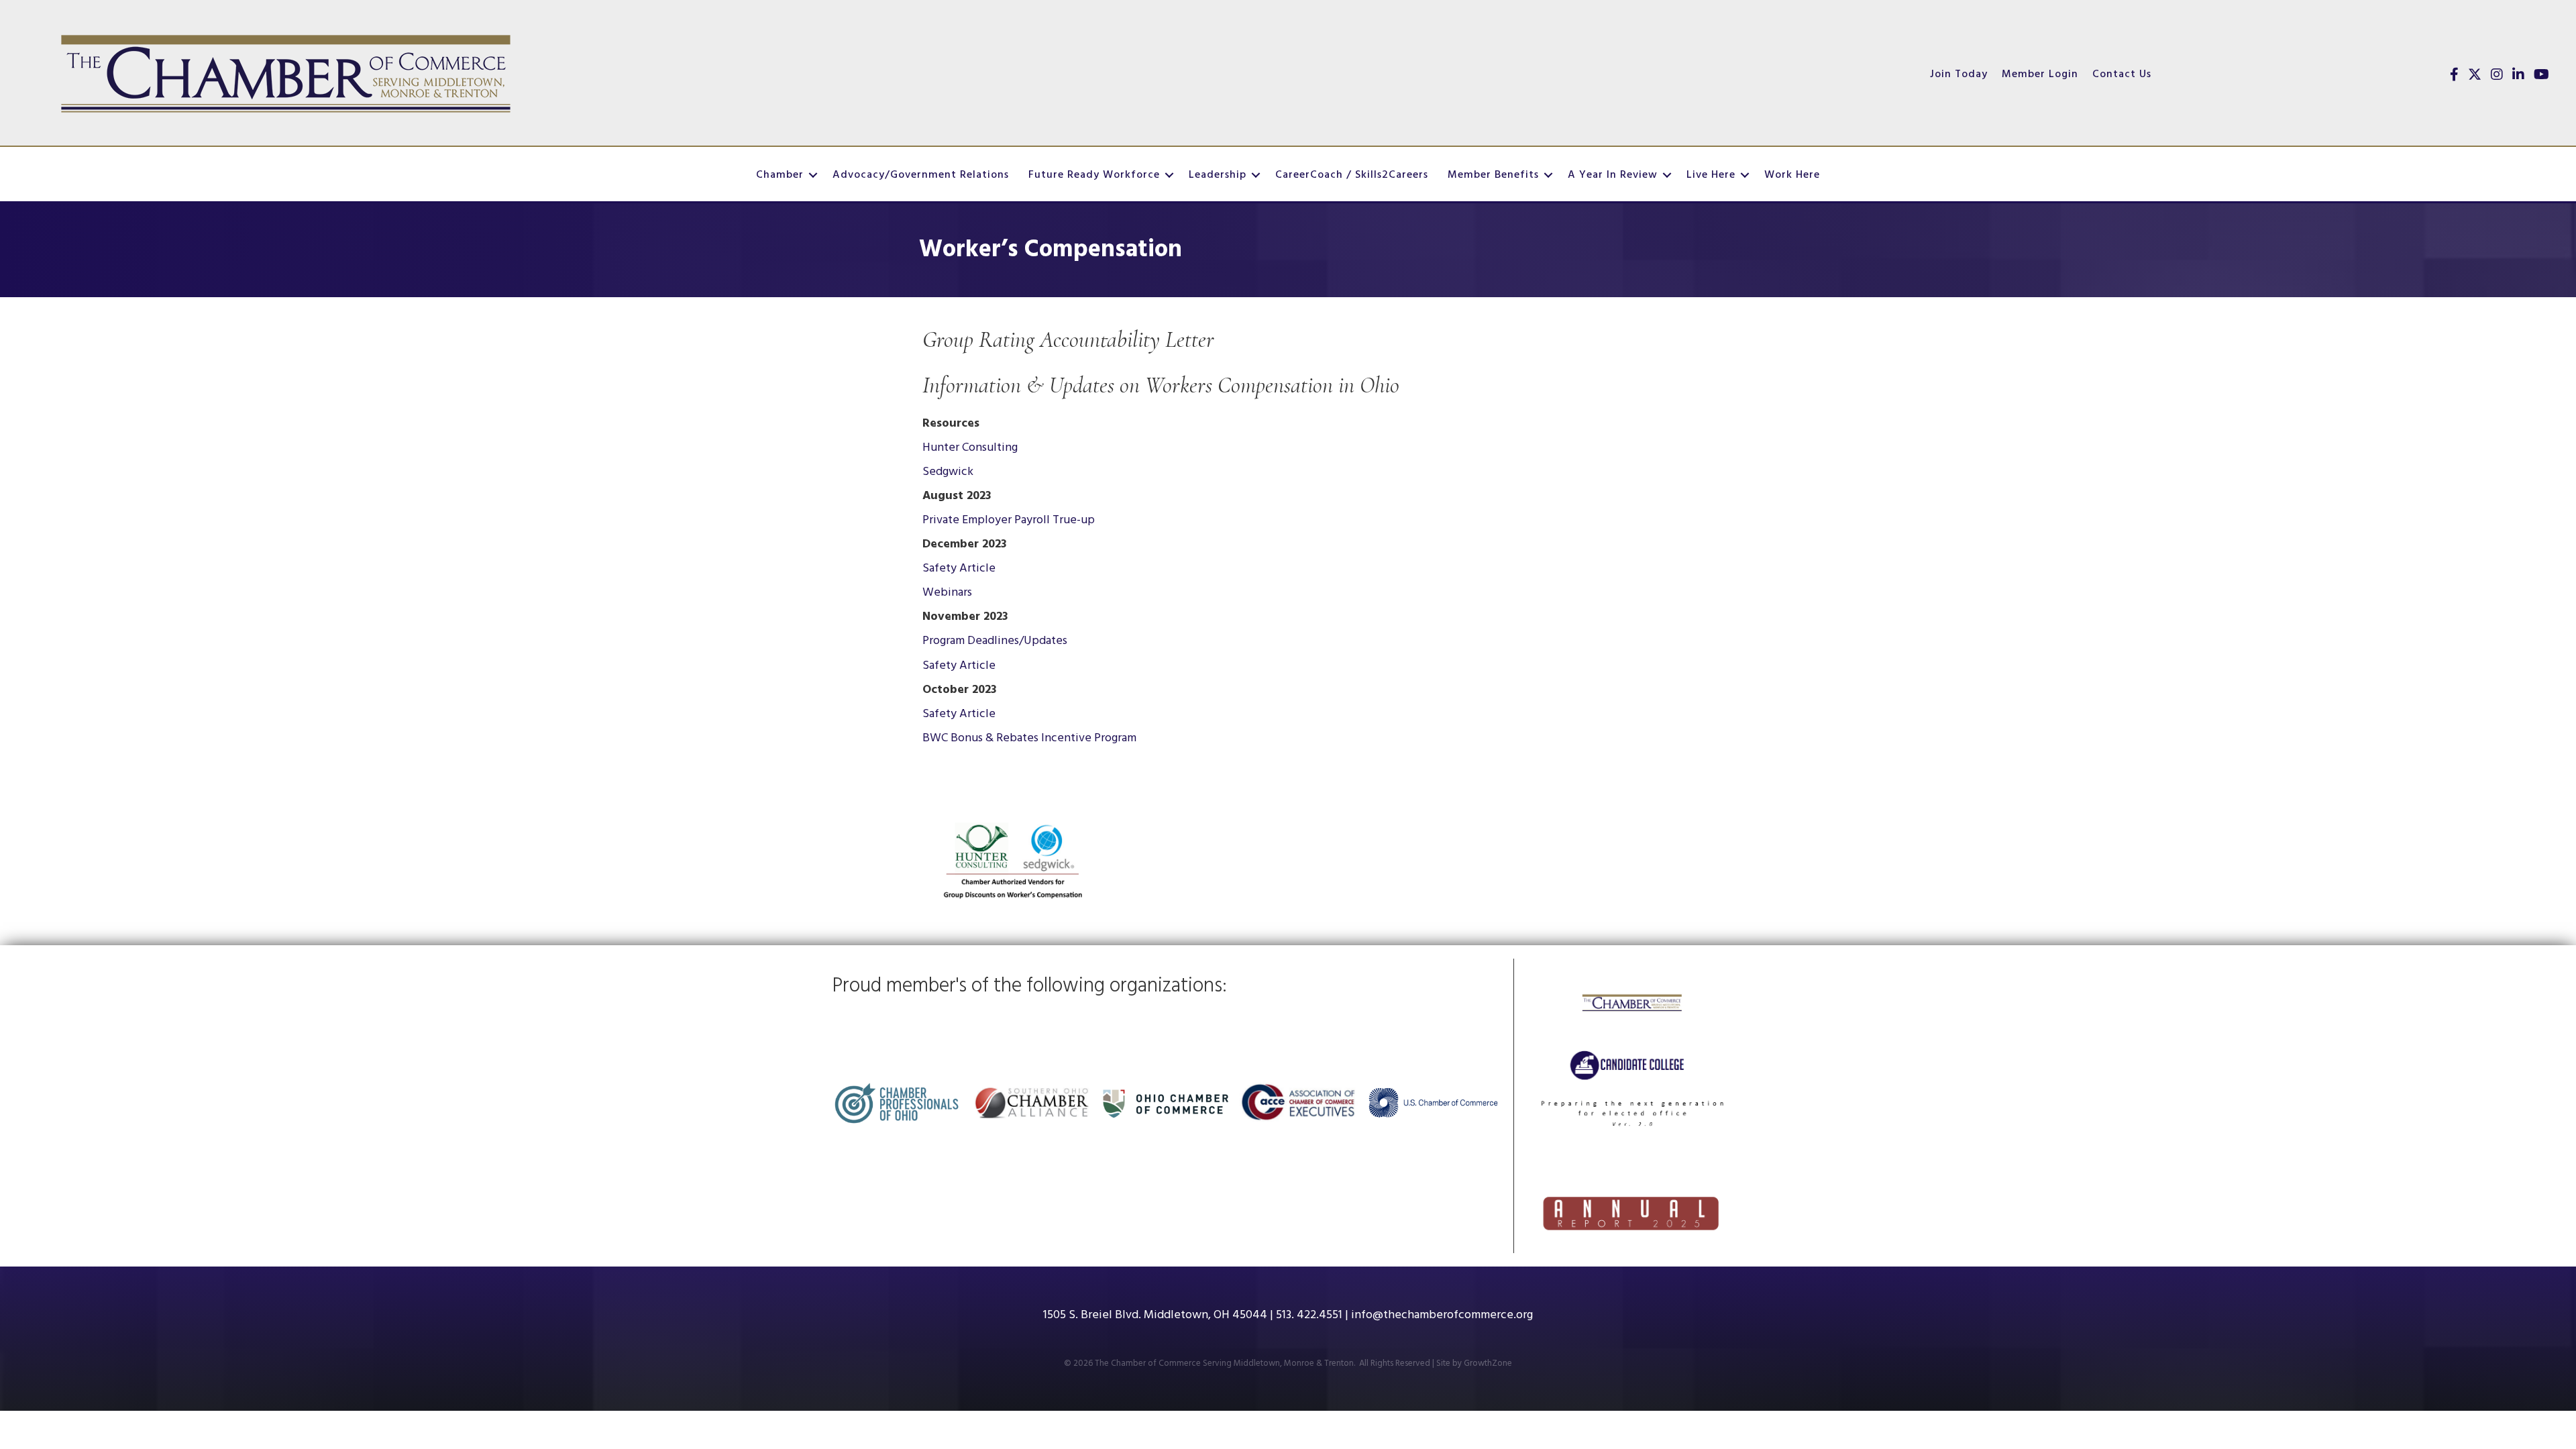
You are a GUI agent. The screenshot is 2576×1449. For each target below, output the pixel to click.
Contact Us (2122, 74)
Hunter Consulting (970, 448)
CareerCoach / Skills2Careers (1352, 175)
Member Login (2040, 74)
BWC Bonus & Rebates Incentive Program (1029, 738)
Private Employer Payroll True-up (1009, 520)
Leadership (1218, 175)
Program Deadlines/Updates (995, 641)
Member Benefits (1493, 175)
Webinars (947, 593)
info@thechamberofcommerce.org (1442, 1315)
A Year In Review (1613, 175)
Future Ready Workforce (1094, 175)
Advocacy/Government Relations (921, 175)
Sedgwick (948, 472)
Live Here (1711, 175)
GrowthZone (1488, 1363)
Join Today (1959, 74)
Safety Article (959, 569)
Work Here (1792, 175)
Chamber (780, 175)
